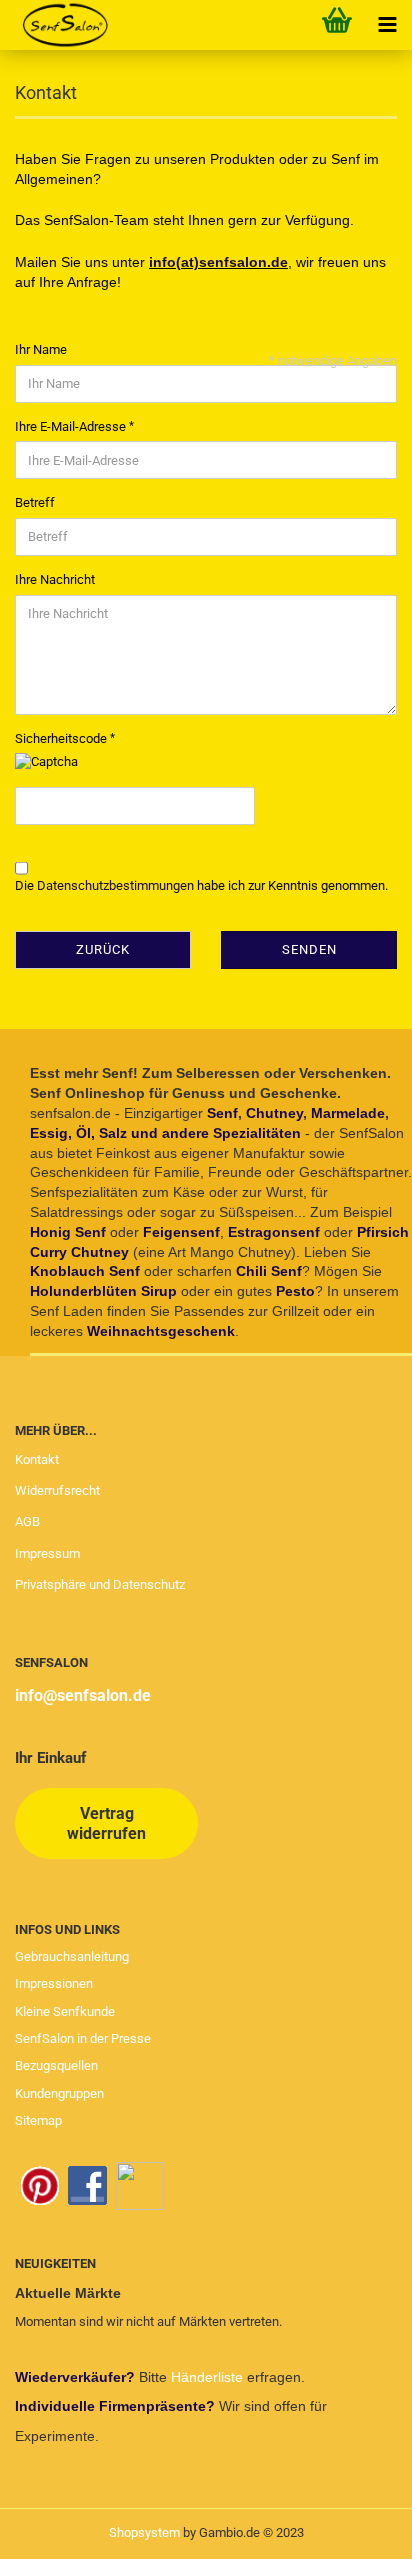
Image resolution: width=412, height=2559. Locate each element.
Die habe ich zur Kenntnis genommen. (201, 885)
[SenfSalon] (57, 25)
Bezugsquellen (56, 2065)
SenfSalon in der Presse (83, 2038)
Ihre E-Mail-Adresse (72, 426)
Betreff (35, 502)
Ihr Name (41, 349)
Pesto (295, 1291)
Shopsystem (144, 2532)
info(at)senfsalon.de (218, 262)
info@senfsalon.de (83, 1695)
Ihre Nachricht (55, 579)
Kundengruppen (59, 2093)
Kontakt (37, 1459)
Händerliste (209, 2377)
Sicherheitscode (62, 738)
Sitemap (38, 2120)
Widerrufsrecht (57, 1490)
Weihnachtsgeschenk (161, 1331)
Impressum (47, 1553)
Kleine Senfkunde (65, 2011)
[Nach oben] (357, 2529)
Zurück (103, 949)
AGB (27, 1521)
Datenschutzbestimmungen (115, 885)
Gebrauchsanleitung (72, 1956)
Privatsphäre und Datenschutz (100, 1584)
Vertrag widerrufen (106, 1823)
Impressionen (54, 1983)
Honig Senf (68, 1232)
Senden (309, 949)
